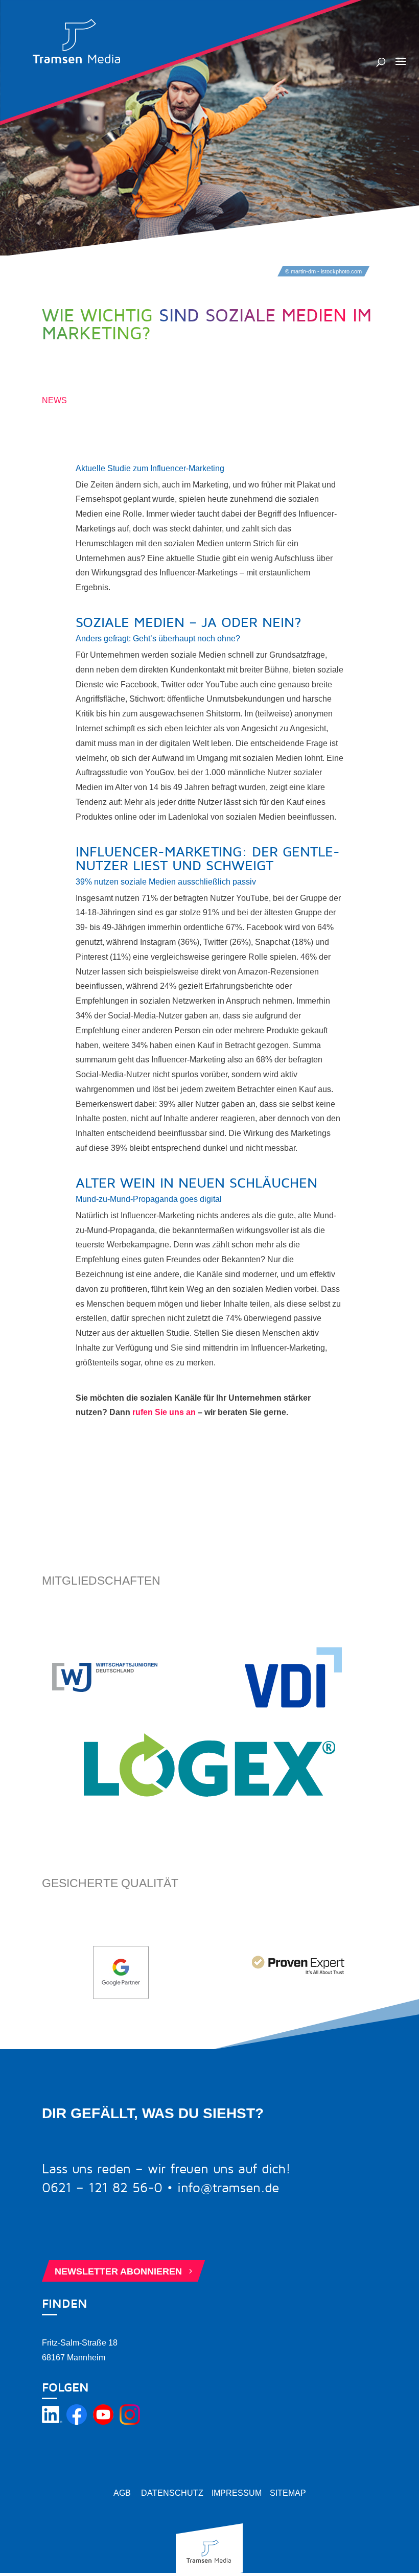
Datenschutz (172, 2493)
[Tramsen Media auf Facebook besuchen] (77, 2422)
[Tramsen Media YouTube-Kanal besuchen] (103, 2422)
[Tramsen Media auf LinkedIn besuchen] (52, 2422)
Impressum (237, 2493)
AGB (122, 2493)
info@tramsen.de (228, 2188)
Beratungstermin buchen (129, 2234)
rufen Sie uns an (164, 1412)
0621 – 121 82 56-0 (102, 2188)
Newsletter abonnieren (125, 2271)
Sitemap (288, 2493)
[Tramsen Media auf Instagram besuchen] (130, 2422)
